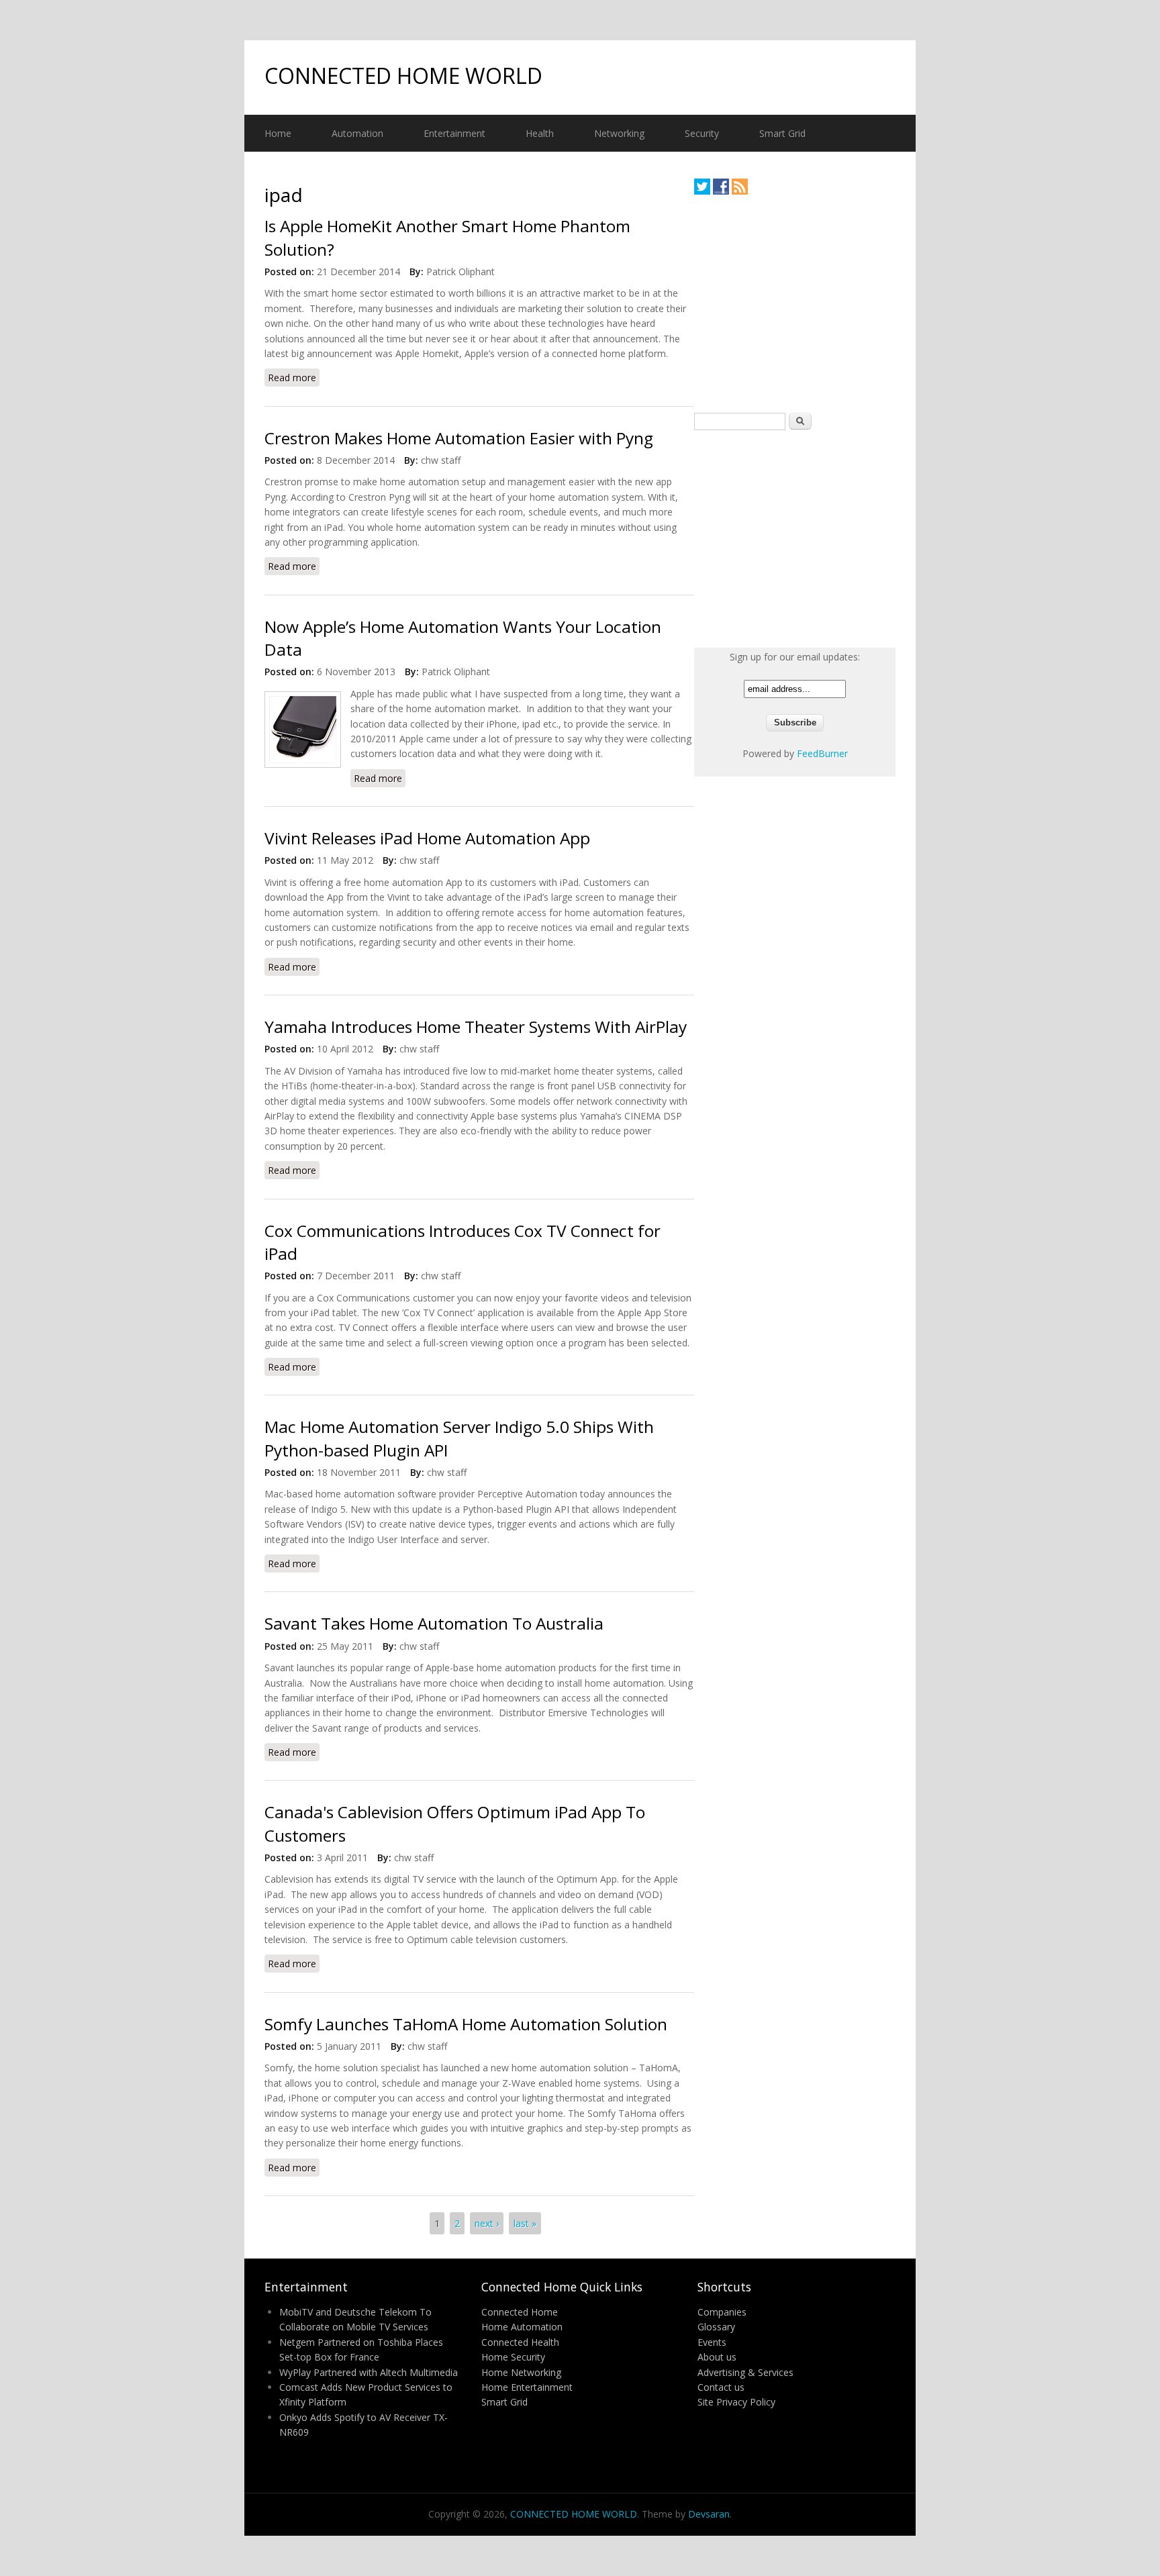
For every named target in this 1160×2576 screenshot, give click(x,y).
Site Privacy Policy (736, 2402)
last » (525, 2223)
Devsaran (709, 2514)
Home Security (513, 2357)
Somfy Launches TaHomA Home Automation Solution (466, 2024)
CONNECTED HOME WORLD (403, 76)
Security (702, 133)
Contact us (721, 2387)
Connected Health (520, 2342)
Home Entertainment (527, 2387)
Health (540, 133)
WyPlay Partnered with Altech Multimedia (369, 2372)
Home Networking (521, 2372)
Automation (357, 133)
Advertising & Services (745, 2372)
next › (487, 2223)
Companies (722, 2312)
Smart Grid (782, 133)
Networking (619, 133)
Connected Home (520, 2312)
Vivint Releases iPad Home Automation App (427, 838)
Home (278, 133)
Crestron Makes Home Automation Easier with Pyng (459, 438)
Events (712, 2342)
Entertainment (454, 133)
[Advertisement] (795, 303)
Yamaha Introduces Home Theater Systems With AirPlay (476, 1027)
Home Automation (522, 2327)
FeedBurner (822, 753)
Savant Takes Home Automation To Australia (434, 1623)
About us (717, 2357)
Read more (294, 378)
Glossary (716, 2327)
